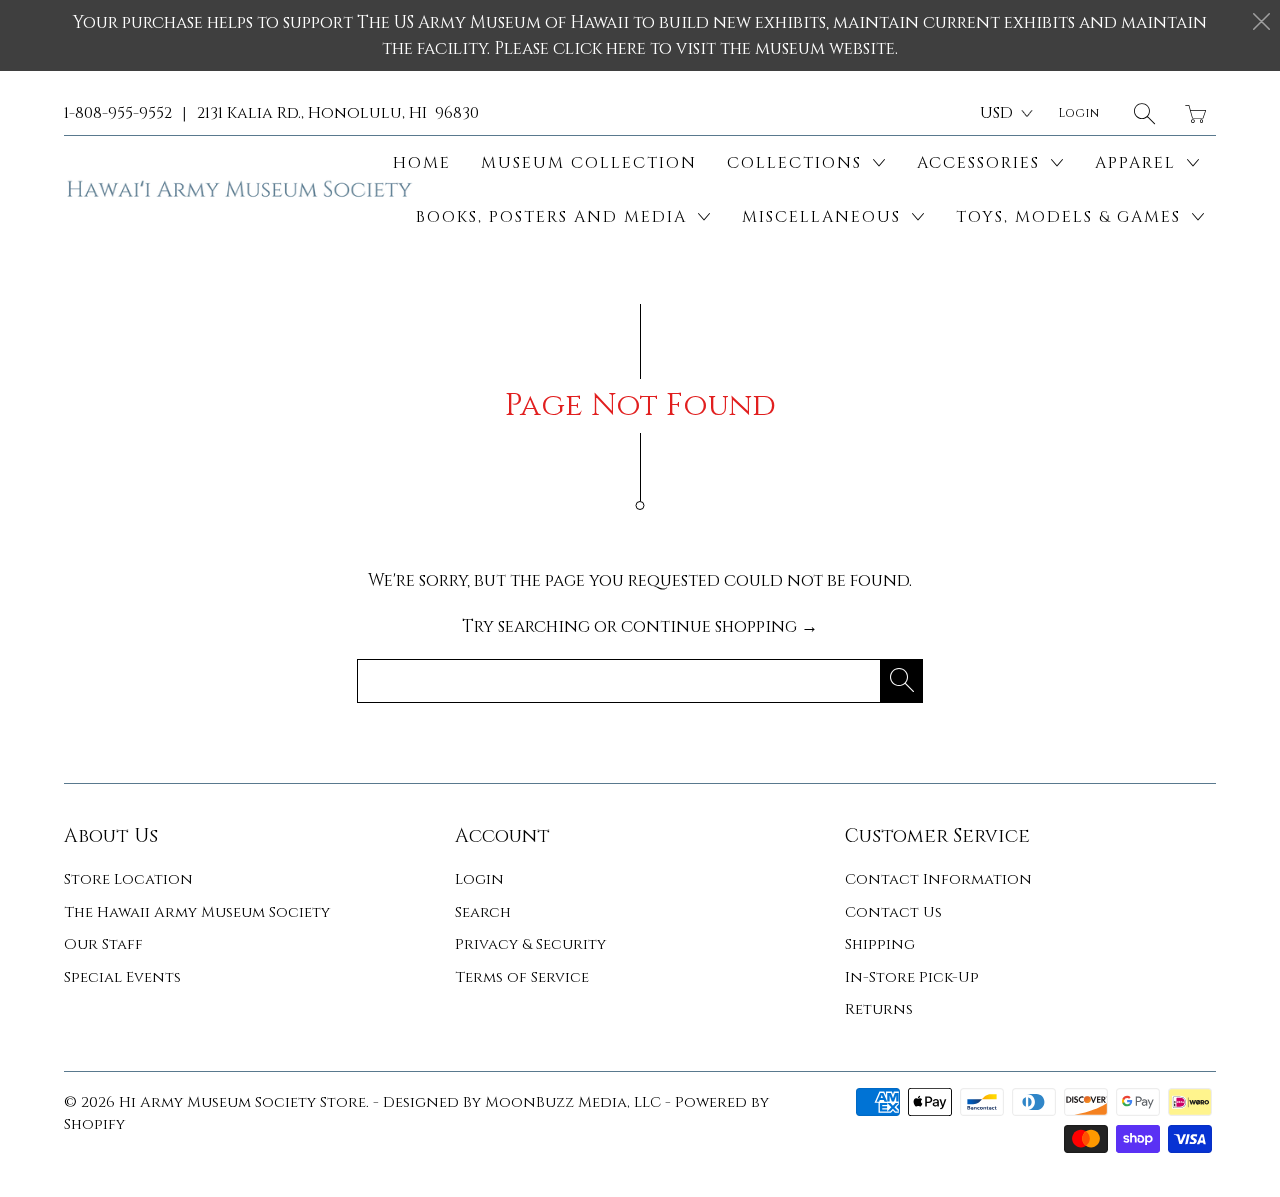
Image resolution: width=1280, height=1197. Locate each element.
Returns (879, 1009)
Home (422, 163)
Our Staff (103, 944)
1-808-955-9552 (118, 113)
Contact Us (893, 912)
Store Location (128, 879)
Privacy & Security (530, 944)
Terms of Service (522, 977)
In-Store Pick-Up (912, 977)
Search (483, 912)
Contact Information (938, 879)
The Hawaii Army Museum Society (197, 912)
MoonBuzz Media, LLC (573, 1102)
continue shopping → (719, 626)
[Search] (1144, 113)
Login (479, 879)
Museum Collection (589, 163)
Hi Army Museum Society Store (242, 1102)
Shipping (880, 944)
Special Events (122, 977)
